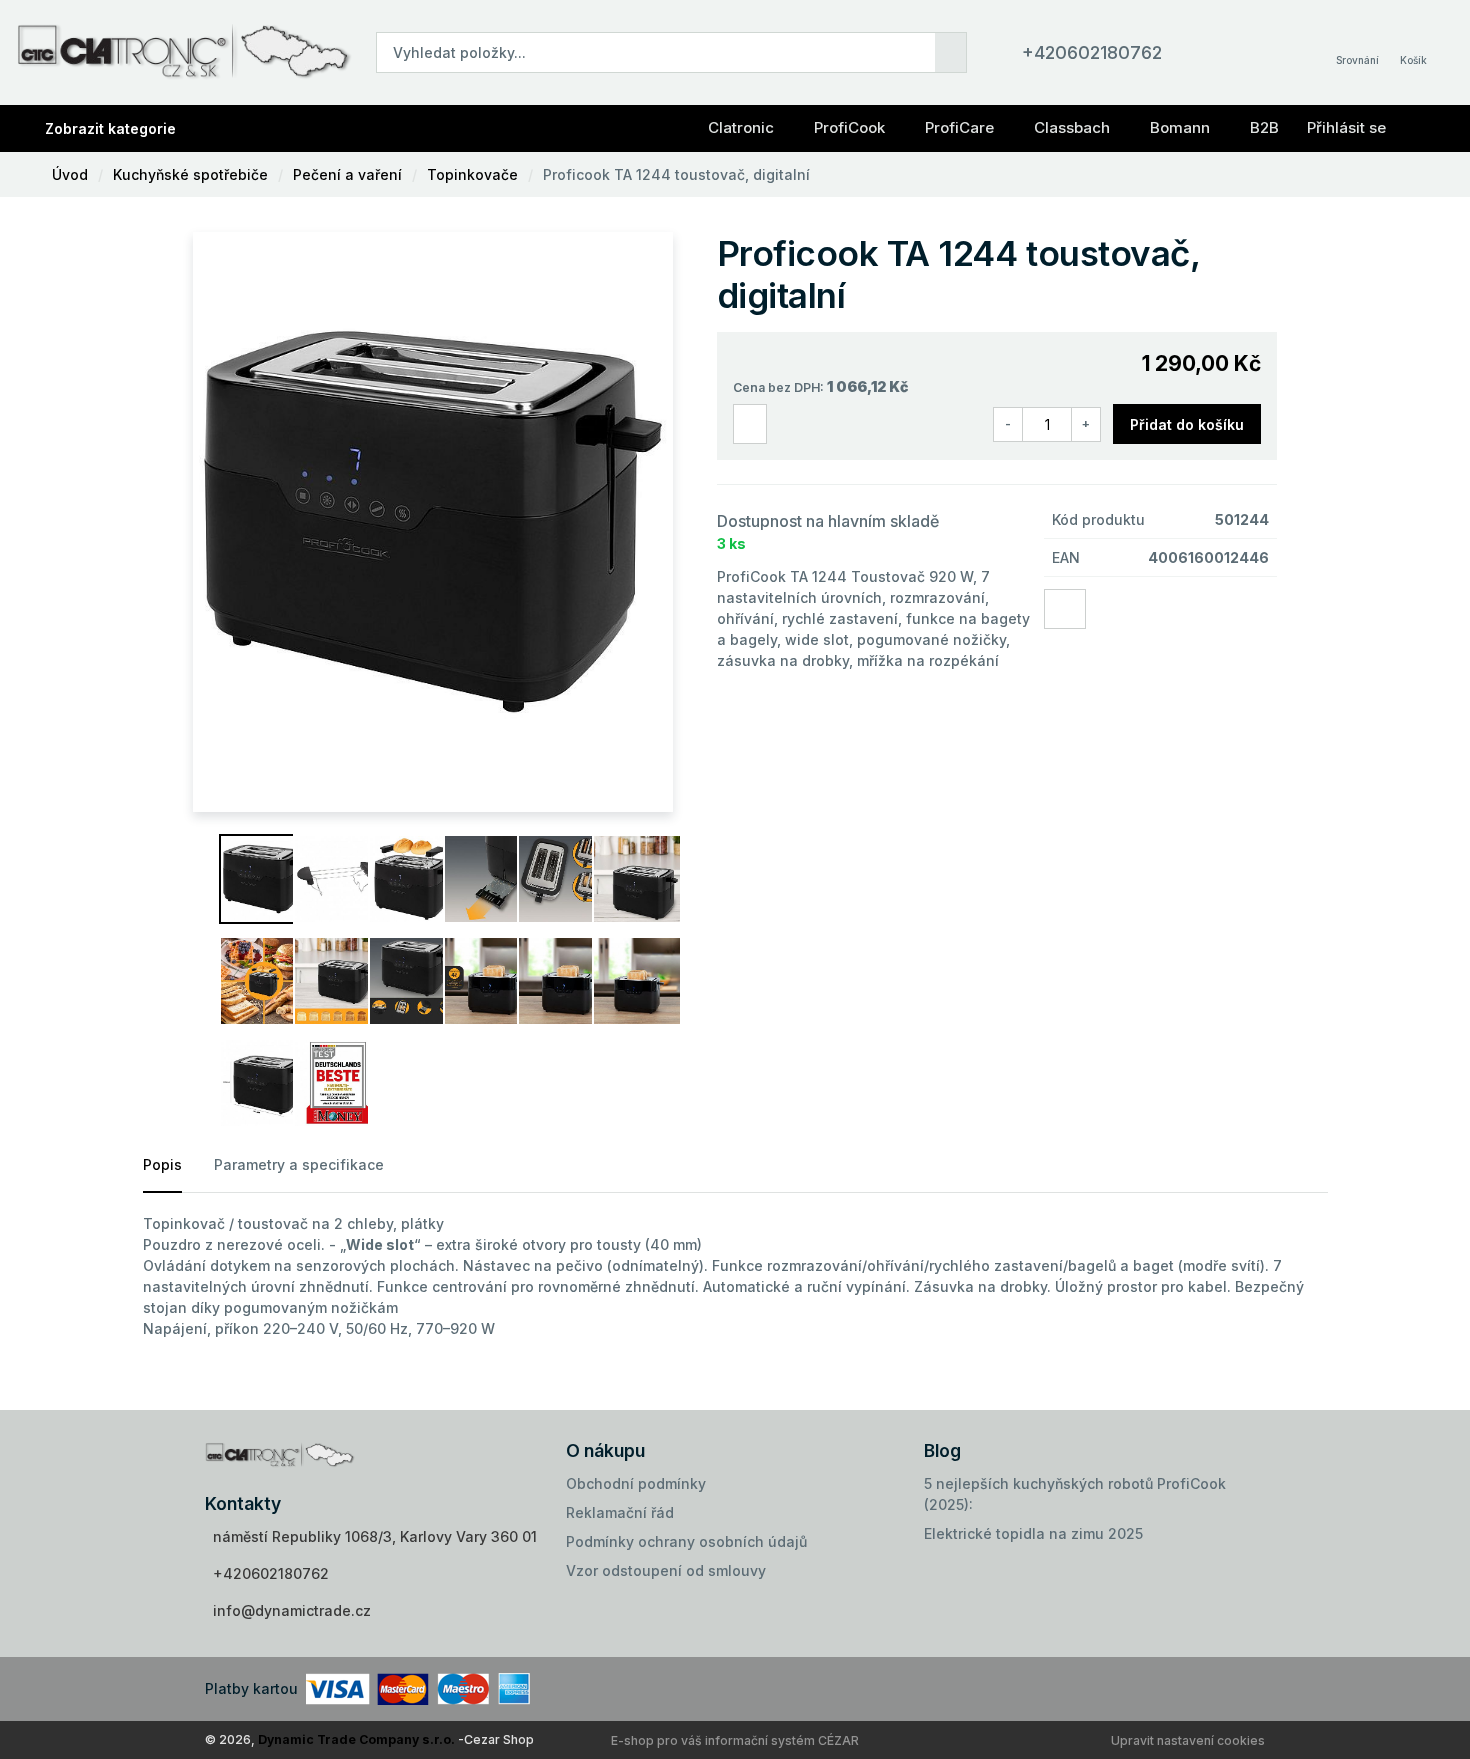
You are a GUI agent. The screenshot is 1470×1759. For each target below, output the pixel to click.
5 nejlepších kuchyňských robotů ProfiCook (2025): (1075, 1494)
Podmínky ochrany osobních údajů (686, 1541)
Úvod (70, 174)
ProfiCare (959, 127)
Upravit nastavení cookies (1188, 1740)
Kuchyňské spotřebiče (190, 174)
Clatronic (741, 127)
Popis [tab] (162, 1164)
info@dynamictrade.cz (292, 1610)
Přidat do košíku (1187, 424)
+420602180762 (1092, 52)
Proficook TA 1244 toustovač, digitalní (676, 174)
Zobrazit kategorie (110, 128)
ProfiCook (849, 127)
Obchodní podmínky (636, 1483)
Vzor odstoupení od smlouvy (666, 1570)
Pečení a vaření (347, 174)
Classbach (1072, 127)
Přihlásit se (1346, 127)
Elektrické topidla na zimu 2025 (1033, 1533)
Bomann (1180, 127)
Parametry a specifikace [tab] (299, 1164)
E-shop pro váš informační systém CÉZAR (735, 1740)
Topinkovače (472, 174)
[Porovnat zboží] (750, 424)
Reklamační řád (620, 1512)
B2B (1264, 127)
